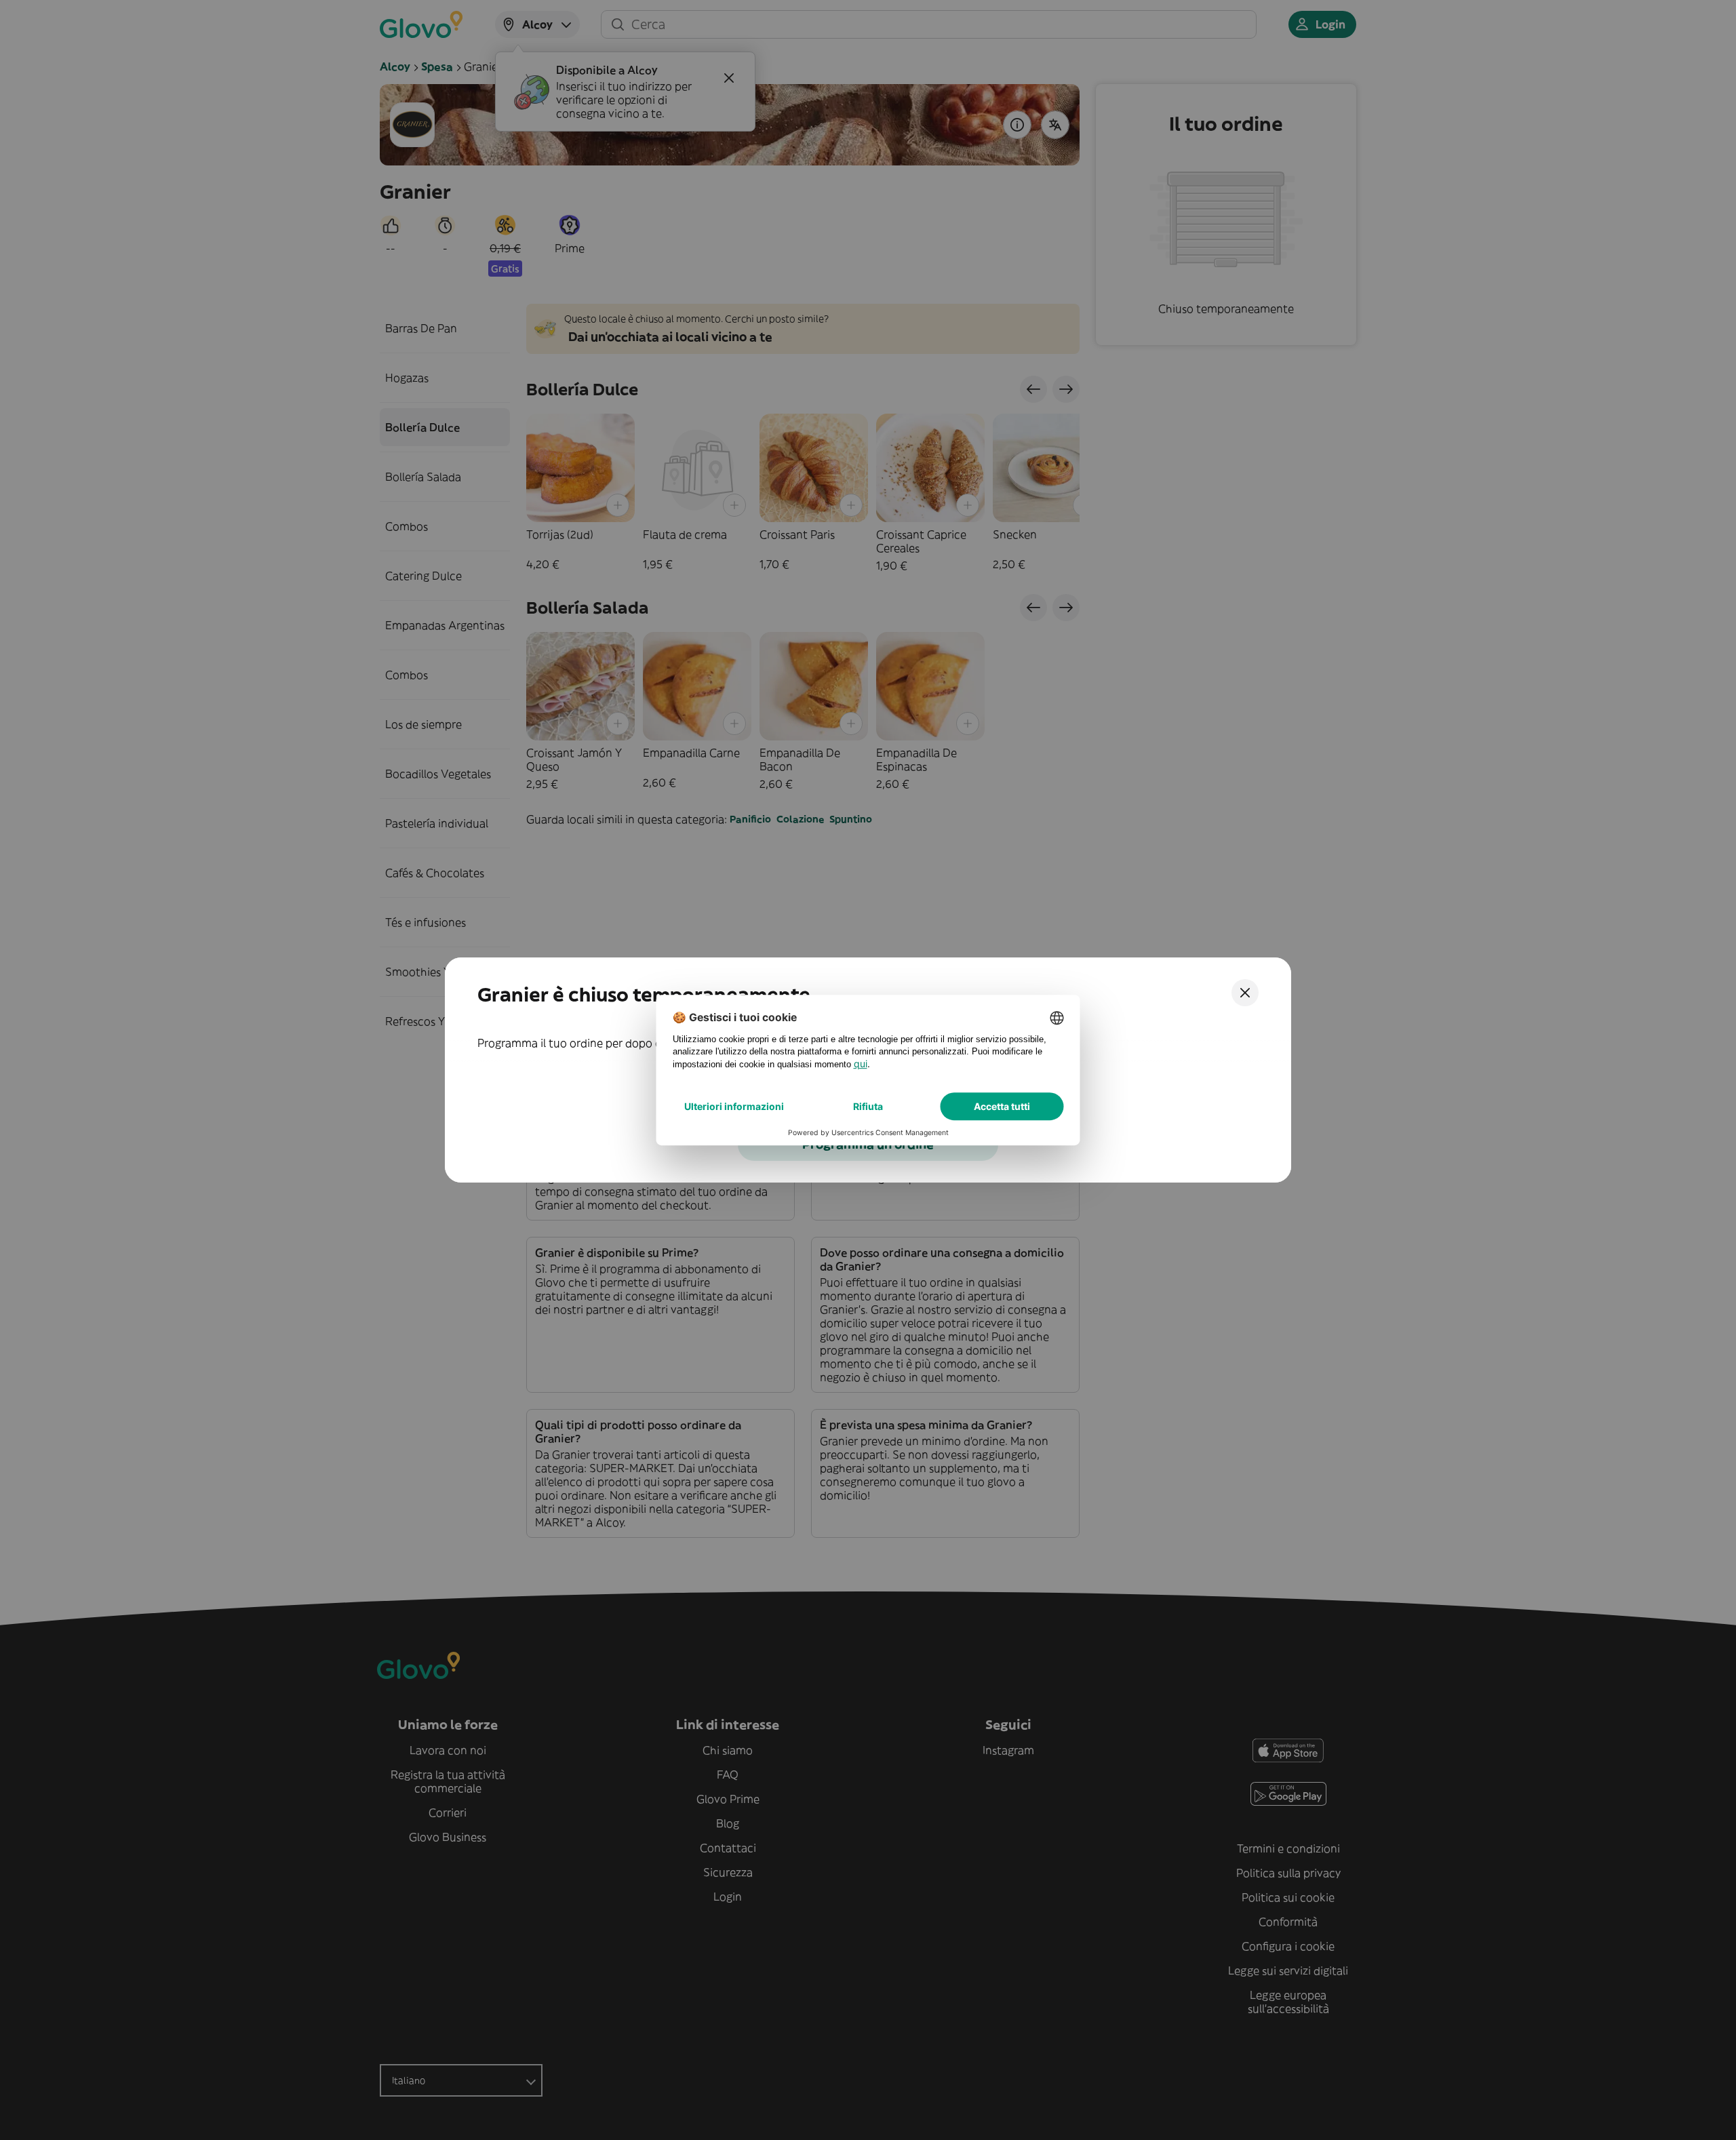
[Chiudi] (1245, 993)
